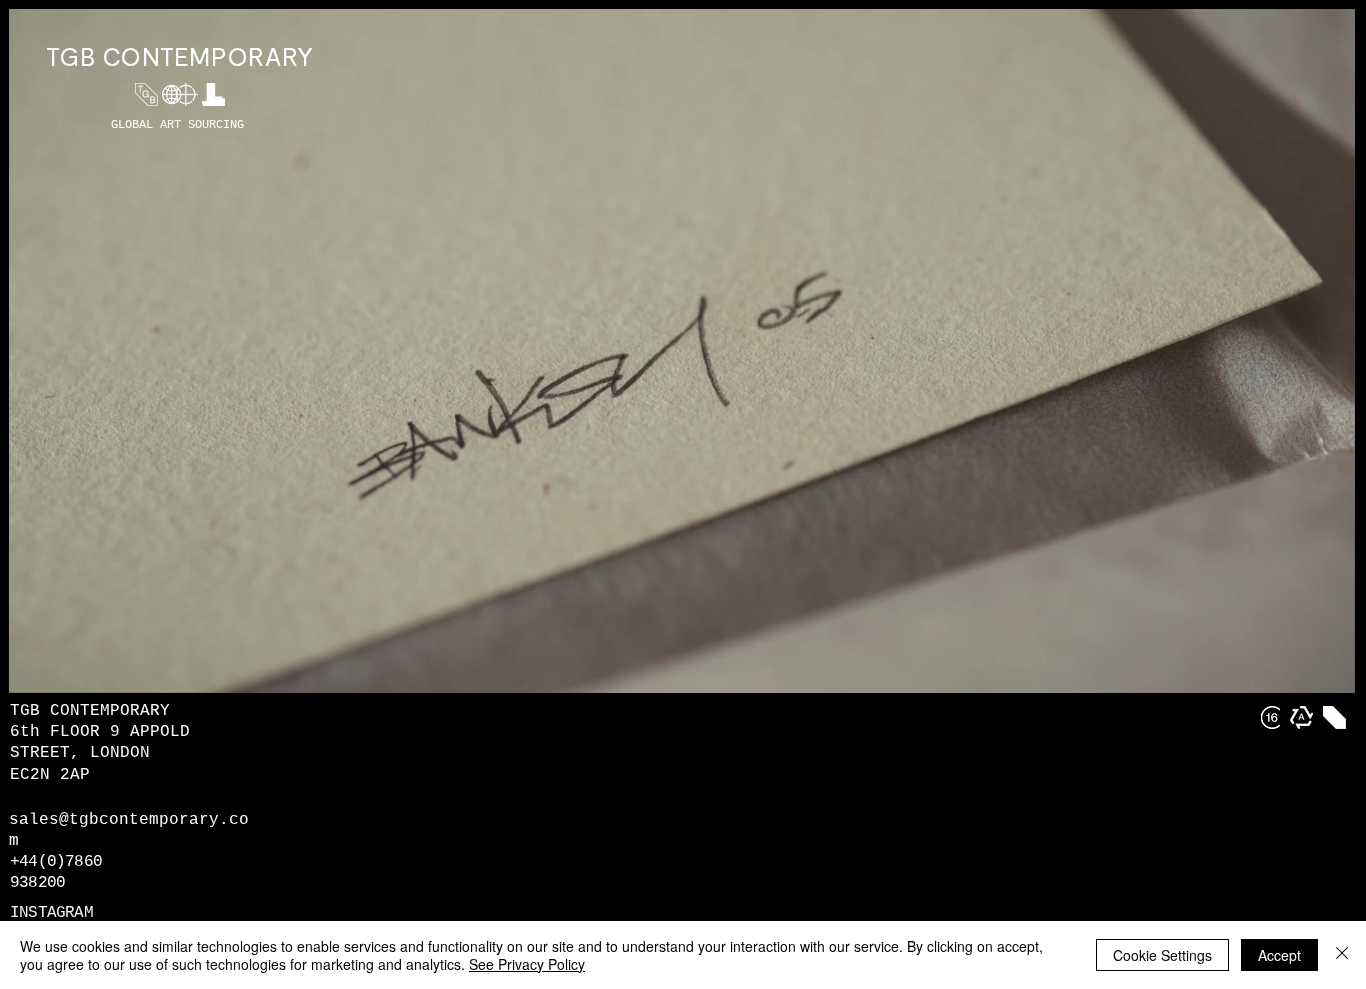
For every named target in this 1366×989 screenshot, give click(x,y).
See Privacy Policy (527, 964)
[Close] (1342, 955)
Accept (1279, 955)
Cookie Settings (1162, 955)
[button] (1329, 671)
